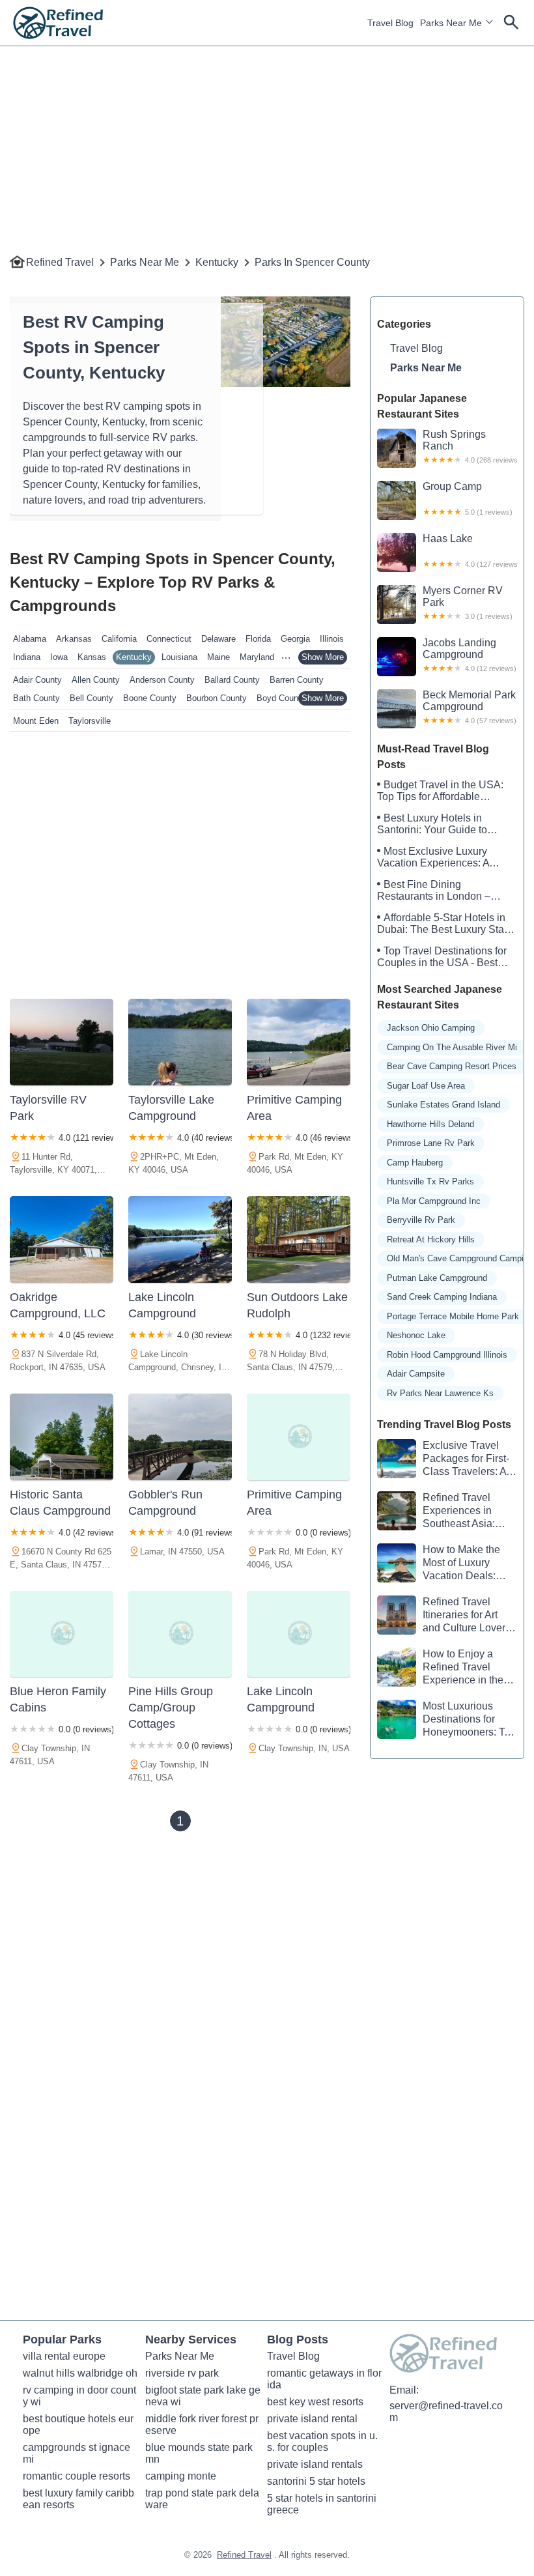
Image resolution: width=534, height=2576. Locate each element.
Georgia (295, 639)
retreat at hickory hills (431, 1239)
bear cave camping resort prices (452, 1066)
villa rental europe (64, 2356)
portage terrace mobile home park (453, 1316)
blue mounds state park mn (200, 2453)
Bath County (36, 698)
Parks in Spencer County (312, 262)
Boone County (150, 698)
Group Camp (468, 498)
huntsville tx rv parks (430, 1181)
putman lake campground (437, 1278)
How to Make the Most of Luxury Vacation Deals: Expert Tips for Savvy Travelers (439, 1563)
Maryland (257, 657)
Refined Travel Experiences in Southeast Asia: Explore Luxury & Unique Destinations (436, 1511)
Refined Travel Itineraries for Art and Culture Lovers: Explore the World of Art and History (445, 1615)
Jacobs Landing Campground (470, 655)
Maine (218, 657)
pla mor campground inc (434, 1201)
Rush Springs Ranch (470, 446)
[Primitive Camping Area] (299, 1042)
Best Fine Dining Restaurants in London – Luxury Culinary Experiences (444, 891)
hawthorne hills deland (430, 1124)
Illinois (332, 639)
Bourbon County (217, 698)
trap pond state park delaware (202, 2499)
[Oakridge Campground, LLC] (62, 1239)
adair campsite (416, 1374)
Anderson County (162, 680)
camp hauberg (415, 1163)
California (119, 639)
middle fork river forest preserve (202, 2425)
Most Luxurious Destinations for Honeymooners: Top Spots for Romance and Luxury (446, 1720)
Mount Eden (36, 721)
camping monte (181, 2476)
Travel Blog (390, 23)
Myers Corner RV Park (468, 603)
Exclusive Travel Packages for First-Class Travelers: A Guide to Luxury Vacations (443, 1459)
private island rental (312, 2419)
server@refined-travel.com (446, 2411)
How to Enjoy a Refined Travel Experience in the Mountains (440, 1667)
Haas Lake (470, 551)
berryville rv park (421, 1220)
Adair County (37, 680)
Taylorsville (90, 721)
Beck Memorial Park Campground (470, 707)
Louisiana (179, 657)
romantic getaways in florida (324, 2379)
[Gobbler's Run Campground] (180, 1437)
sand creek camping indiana (442, 1297)
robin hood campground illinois (447, 1355)
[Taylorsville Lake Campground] (180, 1042)
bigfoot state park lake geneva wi (203, 2396)
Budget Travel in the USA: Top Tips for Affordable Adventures (440, 791)
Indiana (27, 657)
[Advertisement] (267, 137)
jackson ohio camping (431, 1028)
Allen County (96, 680)
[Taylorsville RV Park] (62, 1042)
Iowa (59, 657)
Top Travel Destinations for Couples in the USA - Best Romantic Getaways (442, 957)
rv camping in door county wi (79, 2396)
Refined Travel (60, 262)
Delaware (218, 639)
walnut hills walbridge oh (80, 2373)
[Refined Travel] (58, 23)
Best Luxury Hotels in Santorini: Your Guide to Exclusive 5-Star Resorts (434, 824)
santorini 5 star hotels (316, 2481)
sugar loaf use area (426, 1086)
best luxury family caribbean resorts (78, 2499)
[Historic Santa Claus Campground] (62, 1437)
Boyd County (281, 698)
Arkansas (74, 639)
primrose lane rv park (431, 1143)
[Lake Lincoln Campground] (180, 1239)
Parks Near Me (451, 23)
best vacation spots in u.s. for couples (322, 2441)
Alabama (30, 639)
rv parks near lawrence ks (440, 1393)
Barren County (297, 680)
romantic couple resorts (77, 2476)
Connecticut (169, 639)
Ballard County (232, 680)
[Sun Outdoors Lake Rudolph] (299, 1239)
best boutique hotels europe (78, 2425)
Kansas (92, 657)
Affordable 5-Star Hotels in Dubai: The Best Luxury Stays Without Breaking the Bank (446, 924)
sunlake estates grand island (443, 1105)
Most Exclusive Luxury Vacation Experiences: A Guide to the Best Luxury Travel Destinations (434, 857)
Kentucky (217, 262)
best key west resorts (315, 2402)
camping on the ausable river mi (452, 1047)
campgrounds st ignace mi (78, 2453)
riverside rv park (182, 2373)
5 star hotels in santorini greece (323, 2504)
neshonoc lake (416, 1335)
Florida (258, 639)
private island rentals (315, 2464)
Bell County (91, 698)
